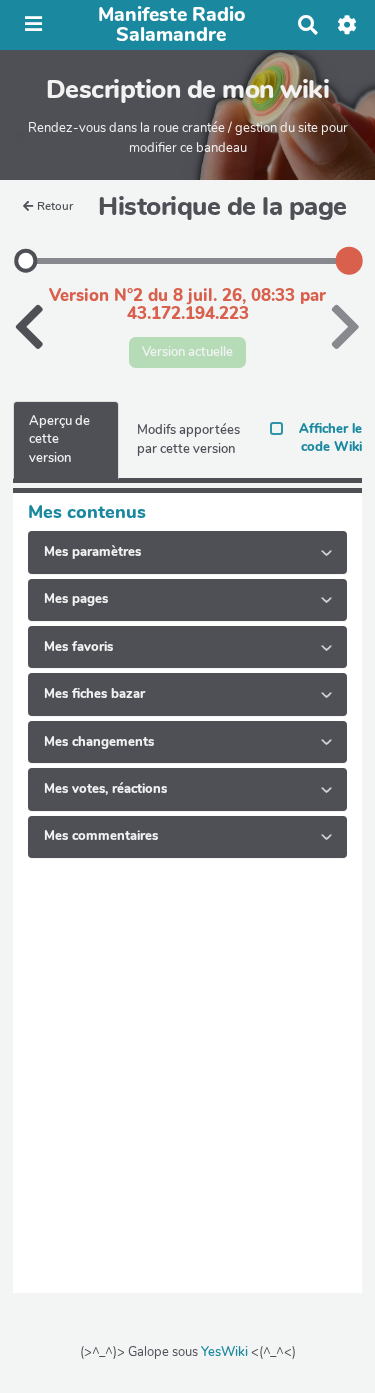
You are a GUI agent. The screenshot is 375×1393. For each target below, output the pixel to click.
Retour (55, 206)
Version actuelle (187, 352)
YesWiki (224, 1352)
